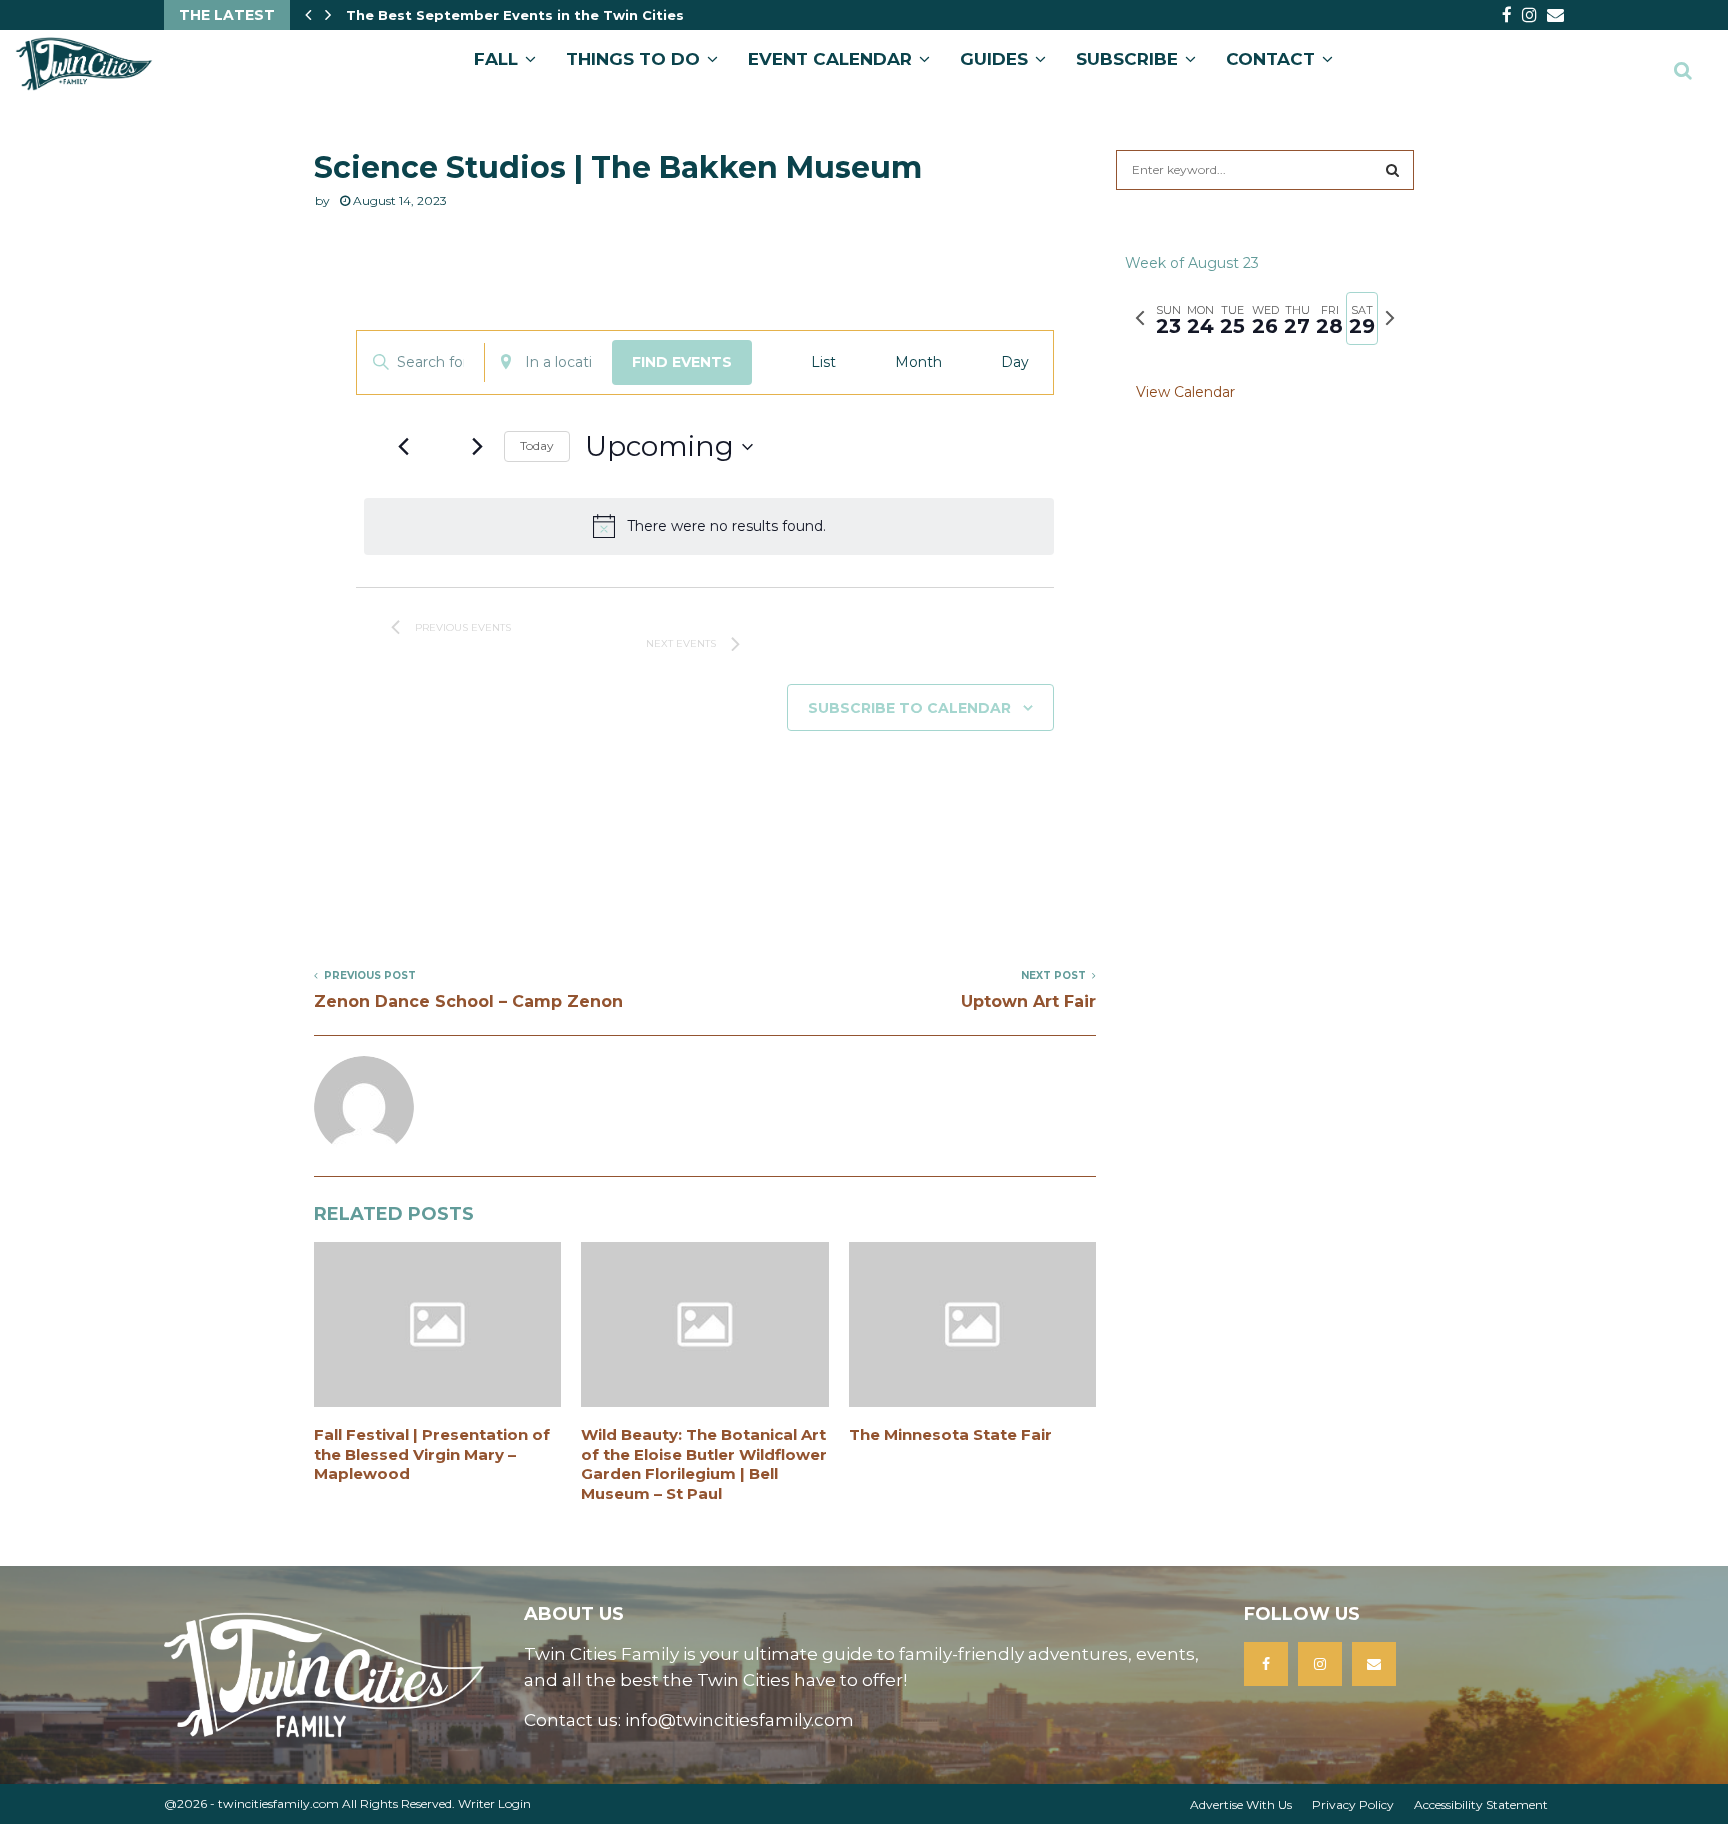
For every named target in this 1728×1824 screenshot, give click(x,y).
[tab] (1168, 318)
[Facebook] (1266, 1664)
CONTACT (1270, 59)
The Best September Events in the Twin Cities (515, 15)
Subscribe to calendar (909, 708)
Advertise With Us (1241, 1804)
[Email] (1374, 1664)
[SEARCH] (1392, 170)
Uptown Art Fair (1028, 1001)
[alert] (709, 526)
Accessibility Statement (1481, 1804)
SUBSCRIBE (1127, 59)
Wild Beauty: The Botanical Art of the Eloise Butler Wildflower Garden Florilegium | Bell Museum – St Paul (704, 1464)
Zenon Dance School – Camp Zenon (468, 1001)
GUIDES (994, 59)
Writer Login (494, 1803)
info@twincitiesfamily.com (739, 1720)
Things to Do (633, 59)
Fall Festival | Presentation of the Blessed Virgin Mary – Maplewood (432, 1454)
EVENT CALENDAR (830, 59)
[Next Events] (477, 447)
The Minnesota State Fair (950, 1434)
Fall (496, 59)
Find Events (682, 362)
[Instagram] (1320, 1664)
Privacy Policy (1353, 1804)
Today (537, 445)
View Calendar (1185, 392)
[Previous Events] (403, 447)
